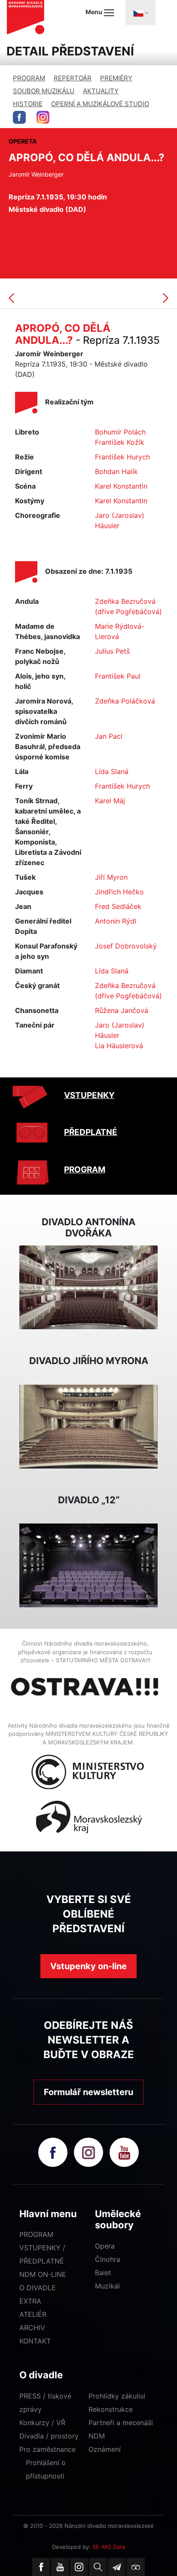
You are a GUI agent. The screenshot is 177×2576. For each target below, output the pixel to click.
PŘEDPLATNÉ (91, 1132)
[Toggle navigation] (140, 12)
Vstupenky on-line (88, 1966)
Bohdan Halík (116, 471)
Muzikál (107, 2286)
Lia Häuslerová (119, 1046)
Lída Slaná (112, 771)
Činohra (108, 2259)
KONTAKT (35, 2341)
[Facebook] (41, 2567)
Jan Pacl (109, 736)
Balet (103, 2273)
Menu (95, 12)
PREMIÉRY (116, 78)
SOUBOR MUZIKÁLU (44, 91)
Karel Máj (110, 801)
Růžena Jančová (122, 1010)
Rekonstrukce (111, 2409)
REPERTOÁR (73, 78)
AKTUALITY (101, 91)
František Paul (118, 676)
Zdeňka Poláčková (125, 701)
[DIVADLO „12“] (88, 1565)
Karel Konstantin (121, 486)
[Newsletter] (117, 2567)
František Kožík (120, 442)
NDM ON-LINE (43, 2274)
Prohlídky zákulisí (117, 2396)
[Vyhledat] (98, 2567)
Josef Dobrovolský (126, 946)
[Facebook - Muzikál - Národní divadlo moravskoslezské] (19, 117)
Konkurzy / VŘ (42, 2423)
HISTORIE (28, 104)
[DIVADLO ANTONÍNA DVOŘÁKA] (88, 1287)
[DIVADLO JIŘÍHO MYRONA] (88, 1426)
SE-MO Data (109, 2547)
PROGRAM (29, 78)
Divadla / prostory (49, 2436)
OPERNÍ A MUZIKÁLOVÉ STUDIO (100, 104)
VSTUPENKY (89, 1095)
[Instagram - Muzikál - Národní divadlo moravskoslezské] (43, 117)
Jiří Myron (111, 877)
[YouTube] (60, 2567)
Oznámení (105, 2449)
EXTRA (30, 2301)
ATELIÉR (33, 2314)
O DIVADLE (38, 2288)
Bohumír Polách (120, 432)
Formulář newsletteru (88, 2092)
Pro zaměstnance (47, 2449)
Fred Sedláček (118, 906)
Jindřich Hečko (119, 892)
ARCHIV (32, 2328)
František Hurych (122, 457)
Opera (105, 2246)
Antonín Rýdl (116, 921)
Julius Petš (112, 651)
